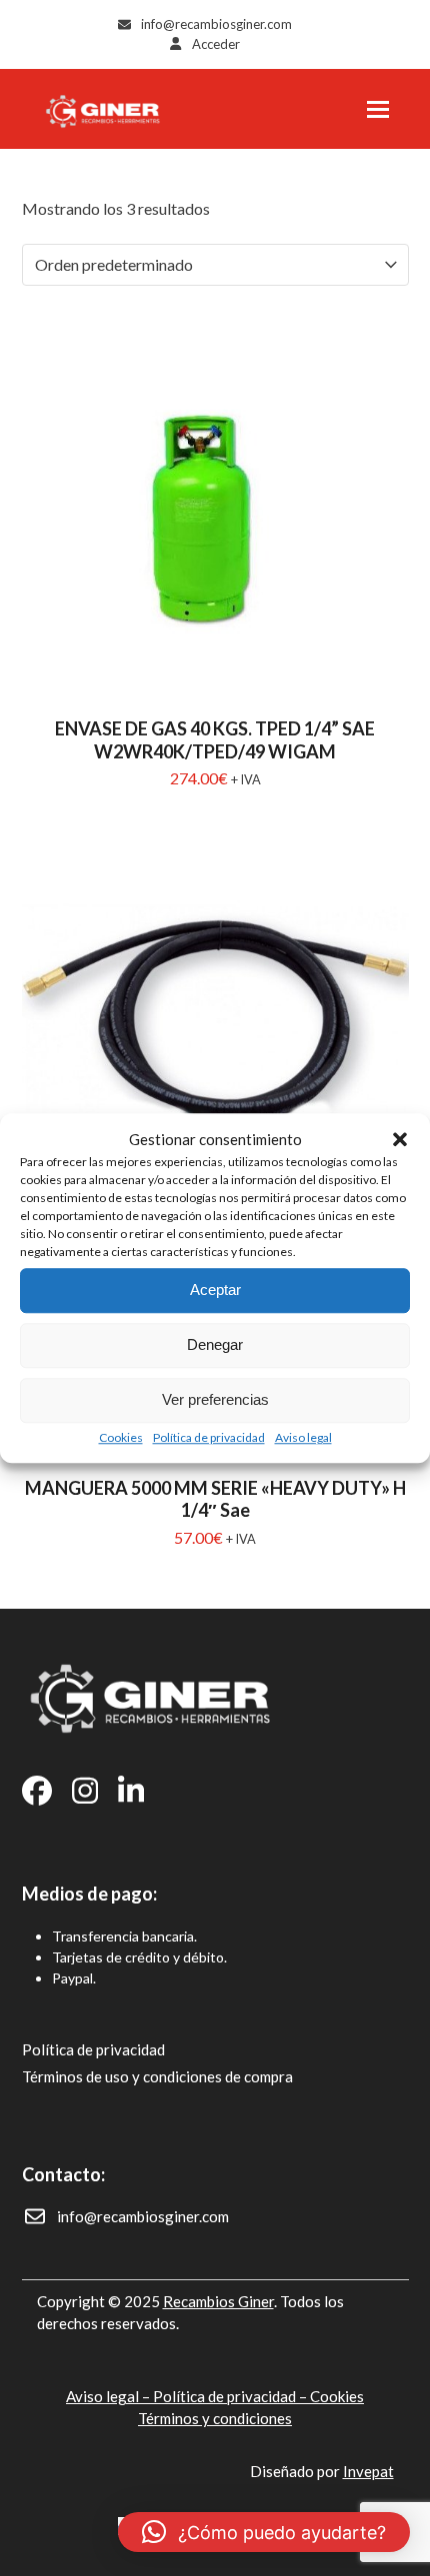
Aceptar (215, 1289)
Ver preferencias (215, 1399)
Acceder (216, 44)
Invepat (368, 2471)
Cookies (121, 1437)
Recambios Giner (218, 2301)
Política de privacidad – (231, 2396)
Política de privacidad (209, 1437)
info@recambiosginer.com (216, 24)
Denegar (215, 1344)
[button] (400, 1140)
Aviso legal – (109, 2396)
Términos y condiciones (215, 2418)
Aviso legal (303, 1437)
